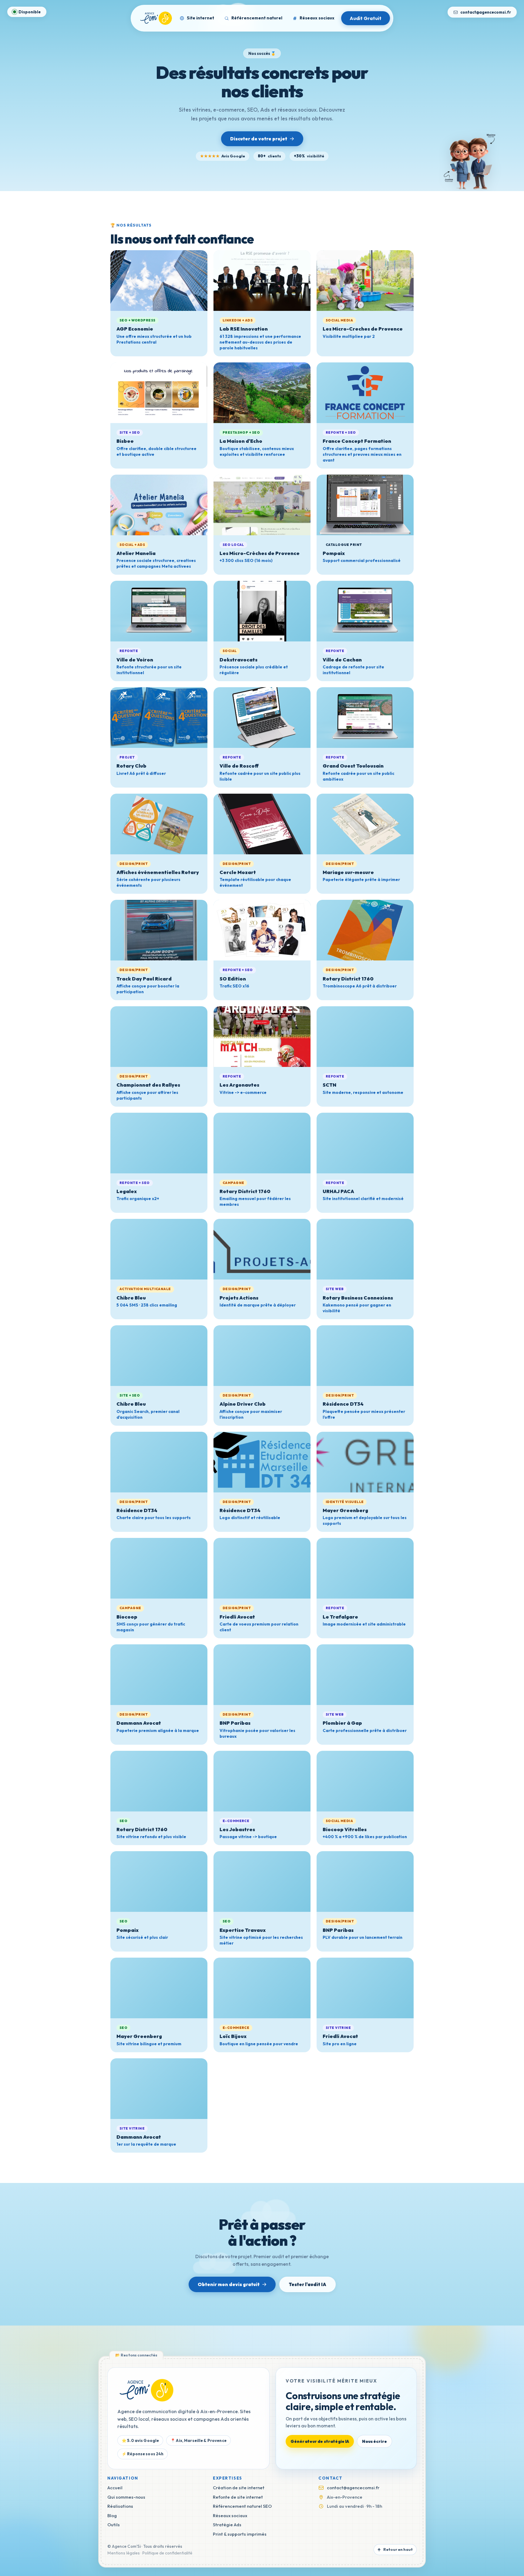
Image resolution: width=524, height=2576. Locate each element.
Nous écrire (374, 2441)
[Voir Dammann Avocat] (159, 1675)
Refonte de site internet (238, 2497)
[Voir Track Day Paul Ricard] (159, 930)
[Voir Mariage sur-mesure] (365, 824)
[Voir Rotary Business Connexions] (365, 1249)
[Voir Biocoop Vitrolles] (365, 1781)
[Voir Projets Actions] (262, 1249)
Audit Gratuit (366, 18)
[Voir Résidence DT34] (365, 1356)
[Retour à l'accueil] (146, 2390)
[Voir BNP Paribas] (262, 1675)
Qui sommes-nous (126, 2497)
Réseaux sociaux (230, 2515)
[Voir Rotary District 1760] (365, 930)
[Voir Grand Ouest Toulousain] (365, 718)
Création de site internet (239, 2488)
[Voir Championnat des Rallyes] (159, 1037)
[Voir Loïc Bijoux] (262, 1988)
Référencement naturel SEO (242, 2506)
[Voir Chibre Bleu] (159, 1249)
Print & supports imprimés (240, 2534)
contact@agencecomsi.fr (486, 12)
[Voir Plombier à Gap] (365, 1675)
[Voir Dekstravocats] (262, 611)
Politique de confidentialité (167, 2553)
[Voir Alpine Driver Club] (262, 1356)
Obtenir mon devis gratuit (229, 2284)
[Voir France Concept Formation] (365, 393)
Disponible (30, 12)
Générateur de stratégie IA (320, 2441)
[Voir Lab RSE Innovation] (262, 281)
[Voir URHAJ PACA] (365, 1143)
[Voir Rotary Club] (159, 718)
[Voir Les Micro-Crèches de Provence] (262, 505)
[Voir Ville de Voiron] (159, 611)
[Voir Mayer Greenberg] (365, 1462)
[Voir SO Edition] (262, 930)
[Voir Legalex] (159, 1143)
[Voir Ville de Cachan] (365, 611)
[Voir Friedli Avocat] (262, 1568)
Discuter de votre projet (259, 139)
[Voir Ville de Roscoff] (262, 718)
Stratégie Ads (227, 2525)
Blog (112, 2515)
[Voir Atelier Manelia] (159, 505)
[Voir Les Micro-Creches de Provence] (365, 281)
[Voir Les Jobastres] (262, 1781)
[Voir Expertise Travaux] (262, 1882)
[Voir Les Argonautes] (262, 1037)
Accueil (115, 2488)
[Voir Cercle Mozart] (262, 824)
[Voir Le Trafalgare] (365, 1568)
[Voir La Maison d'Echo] (262, 393)
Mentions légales (124, 2553)
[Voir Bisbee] (159, 393)
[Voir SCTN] (365, 1037)
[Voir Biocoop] (159, 1568)
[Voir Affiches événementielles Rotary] (159, 824)
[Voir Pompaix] (365, 505)
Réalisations (120, 2506)
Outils (114, 2525)
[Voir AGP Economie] (159, 281)
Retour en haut (395, 2550)
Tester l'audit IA (307, 2284)
